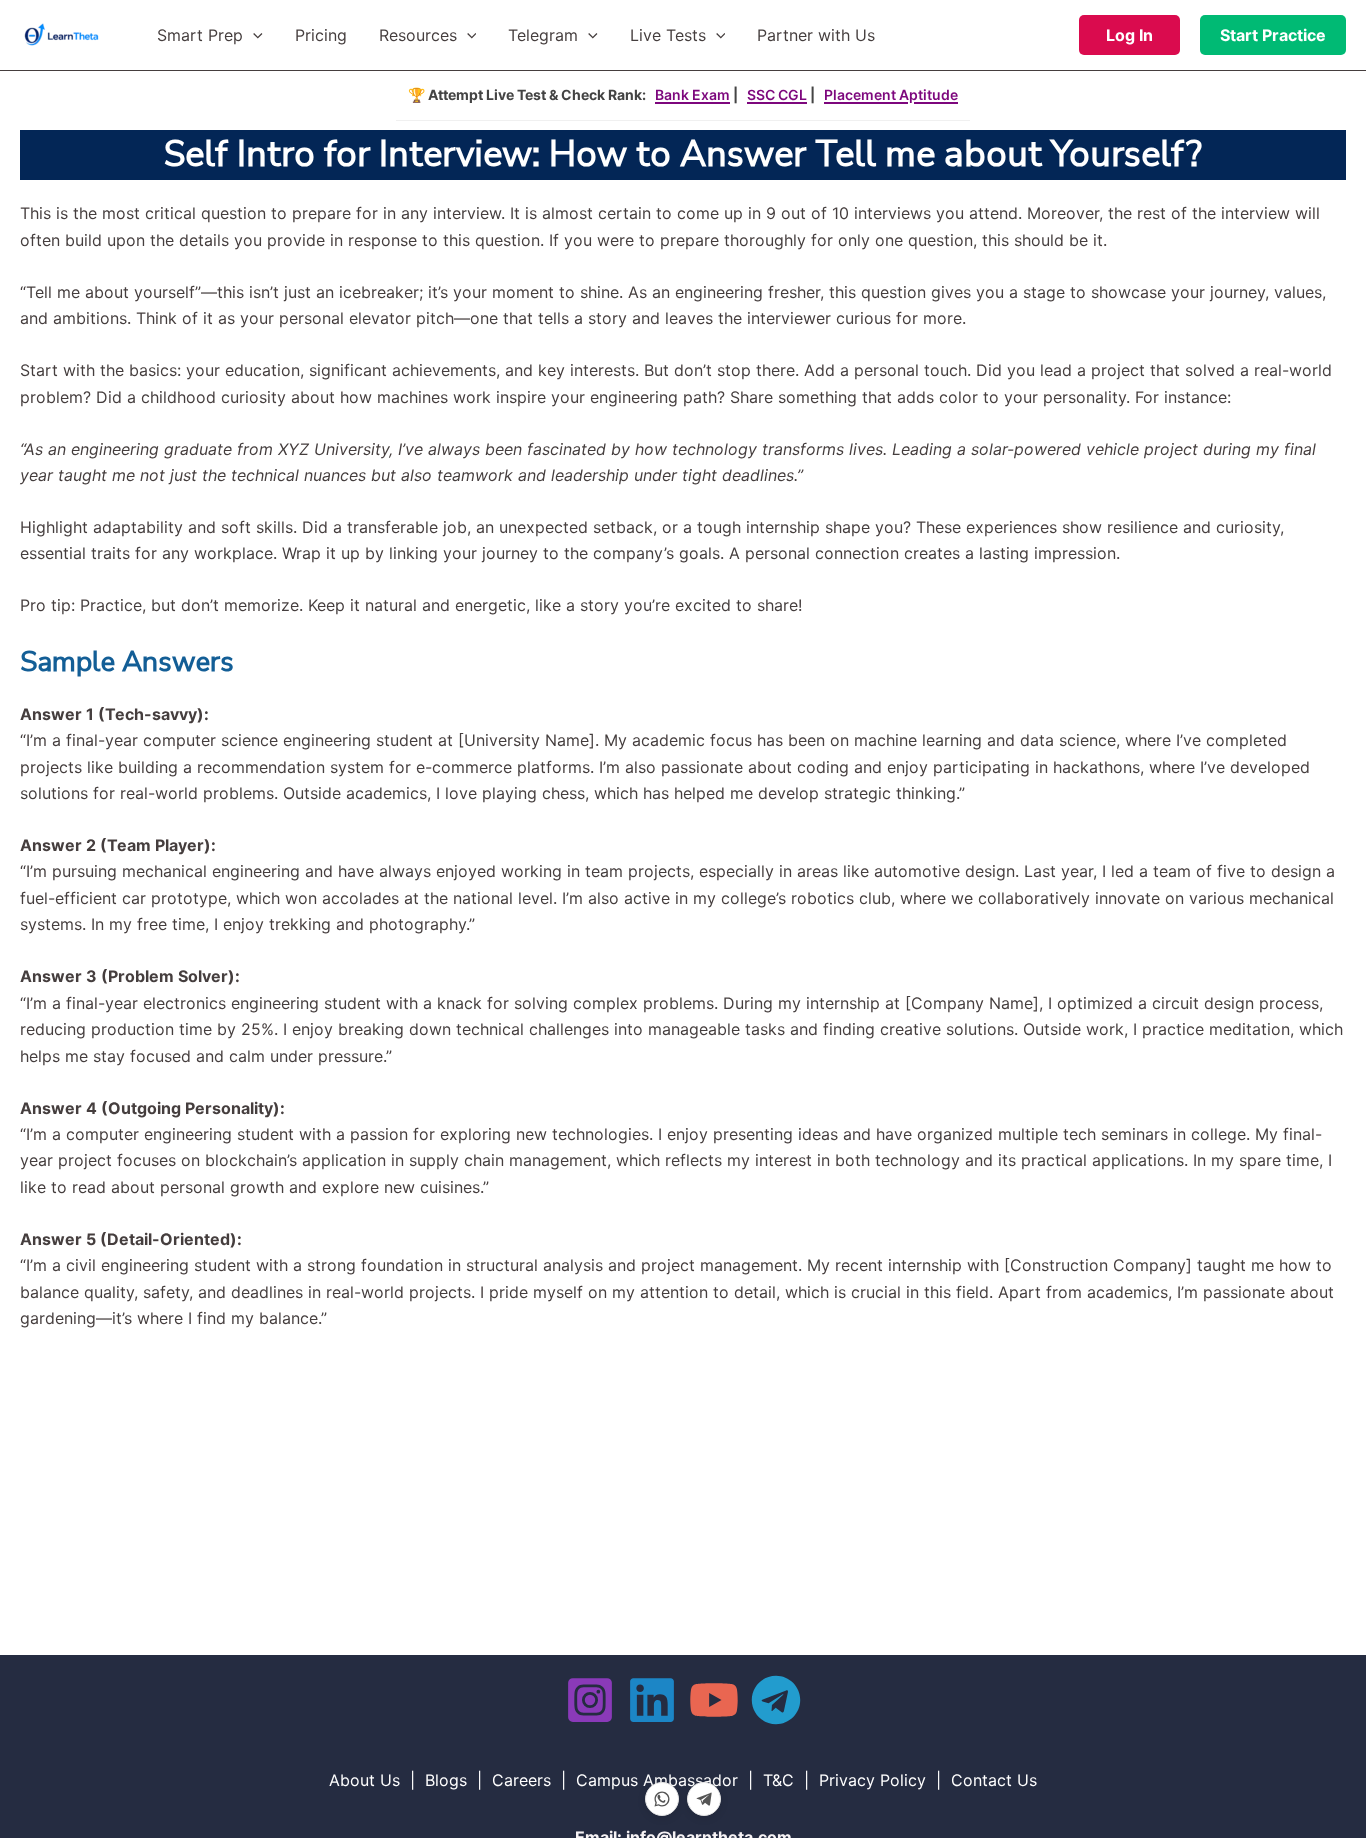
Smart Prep (200, 35)
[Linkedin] (652, 1700)
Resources (418, 35)
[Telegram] (776, 1700)
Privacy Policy (872, 1780)
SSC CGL (777, 94)
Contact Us (994, 1780)
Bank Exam (692, 94)
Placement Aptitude (891, 94)
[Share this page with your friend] (662, 1799)
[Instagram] (590, 1700)
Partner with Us (816, 35)
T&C (778, 1780)
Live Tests (668, 35)
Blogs (446, 1780)
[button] (253, 35)
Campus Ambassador (657, 1780)
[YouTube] (714, 1700)
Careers (521, 1780)
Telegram (543, 35)
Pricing (321, 35)
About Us (364, 1780)
